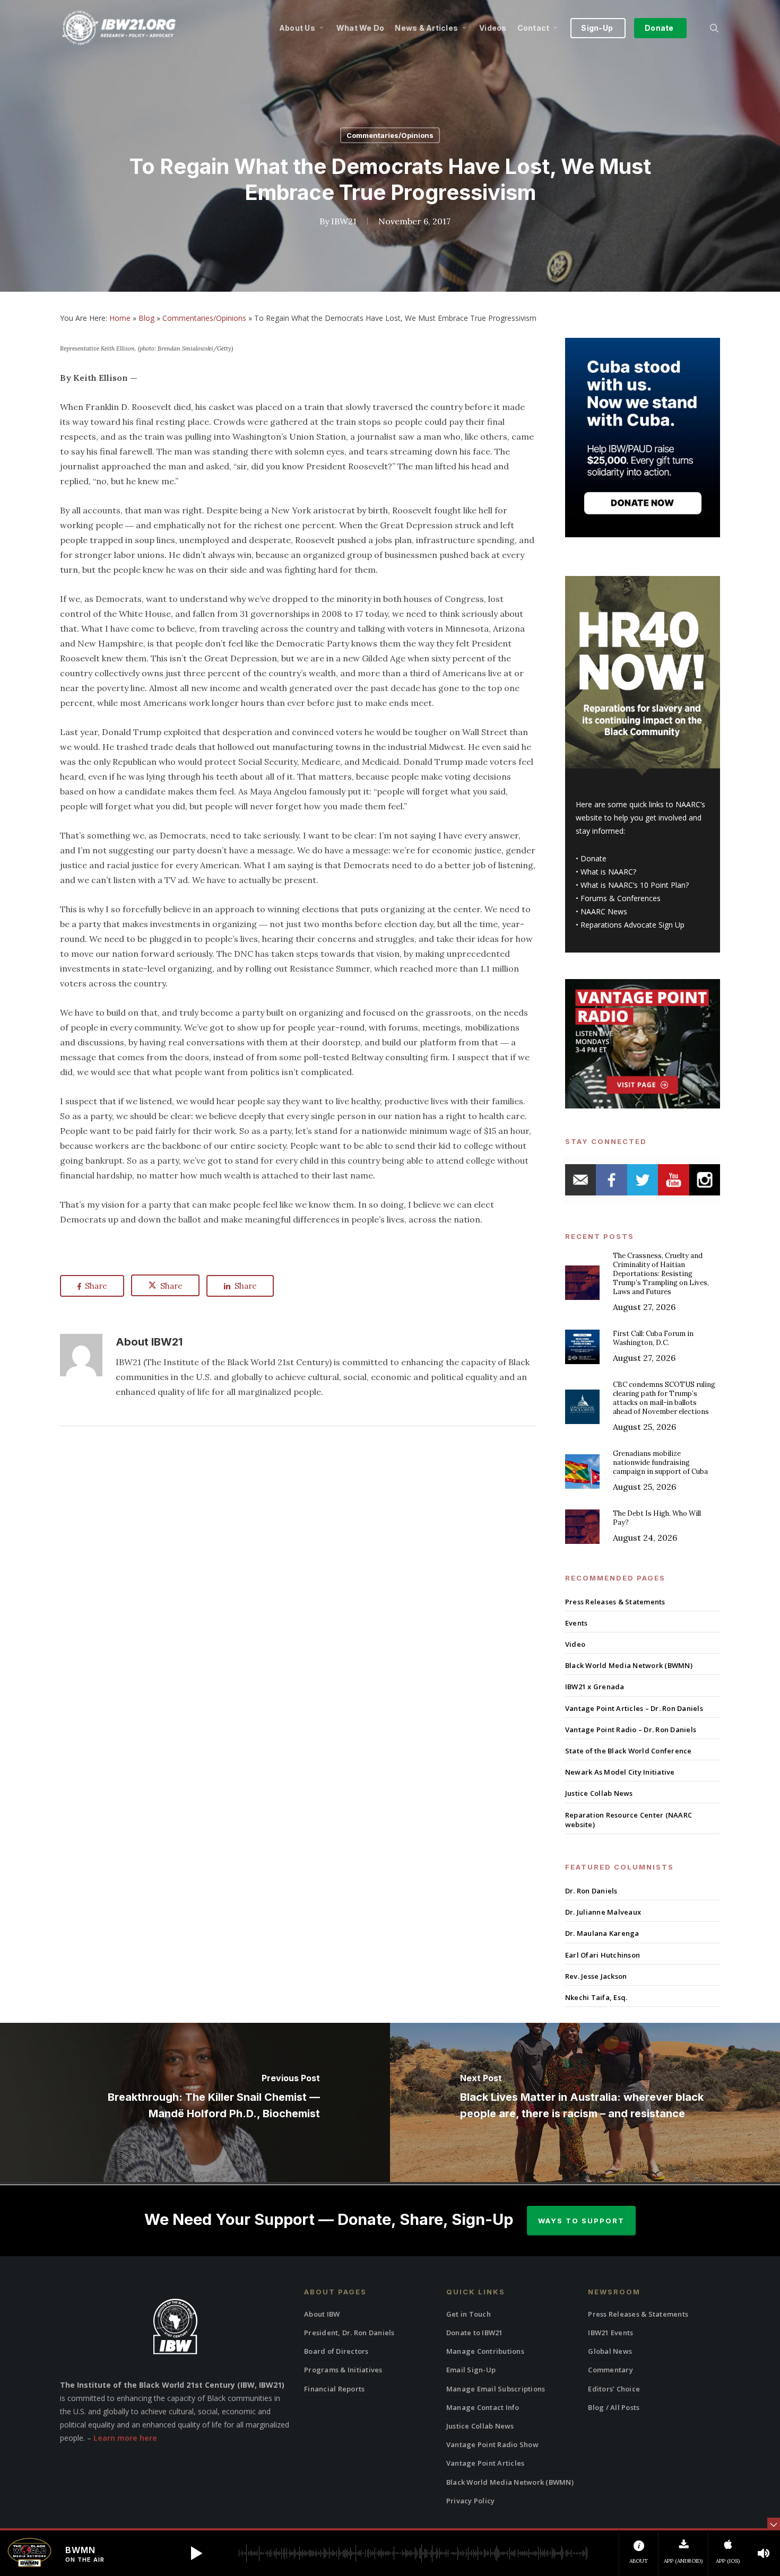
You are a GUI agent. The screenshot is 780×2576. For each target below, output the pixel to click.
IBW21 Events (610, 2333)
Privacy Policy (471, 2501)
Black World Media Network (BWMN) (629, 1665)
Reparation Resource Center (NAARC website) (629, 1820)
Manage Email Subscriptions (496, 2389)
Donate (593, 858)
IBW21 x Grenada (595, 1687)
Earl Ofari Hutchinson (603, 1955)
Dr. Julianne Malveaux (603, 1912)
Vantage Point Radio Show (492, 2444)
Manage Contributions (485, 2351)
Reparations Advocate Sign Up (632, 925)
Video (575, 1644)
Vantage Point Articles (486, 2463)
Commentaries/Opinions (390, 135)
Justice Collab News (599, 1793)
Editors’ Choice (614, 2389)
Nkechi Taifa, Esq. (596, 1997)
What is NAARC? (608, 872)
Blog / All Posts (614, 2407)
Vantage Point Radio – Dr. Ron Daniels (631, 1730)
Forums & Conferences (621, 898)
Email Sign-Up (471, 2370)
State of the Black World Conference (629, 1751)
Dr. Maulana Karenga (602, 1933)
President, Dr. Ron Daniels (349, 2333)
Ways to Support (581, 2221)
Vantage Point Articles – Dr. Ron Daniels (634, 1708)
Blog (146, 318)
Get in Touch (469, 2314)
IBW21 (344, 221)
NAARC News (604, 911)
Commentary (610, 2370)
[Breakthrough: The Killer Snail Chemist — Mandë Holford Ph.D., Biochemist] (195, 2102)
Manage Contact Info (483, 2407)
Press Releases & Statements (615, 1602)
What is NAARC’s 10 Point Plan (633, 885)
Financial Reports (334, 2389)
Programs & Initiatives (343, 2370)
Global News (610, 2351)
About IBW (322, 2314)
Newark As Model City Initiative (620, 1772)
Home (120, 318)
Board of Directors (336, 2351)
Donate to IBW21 (475, 2333)
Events (577, 1623)
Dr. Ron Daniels (591, 1891)
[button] (196, 2553)
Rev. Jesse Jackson (596, 1976)
